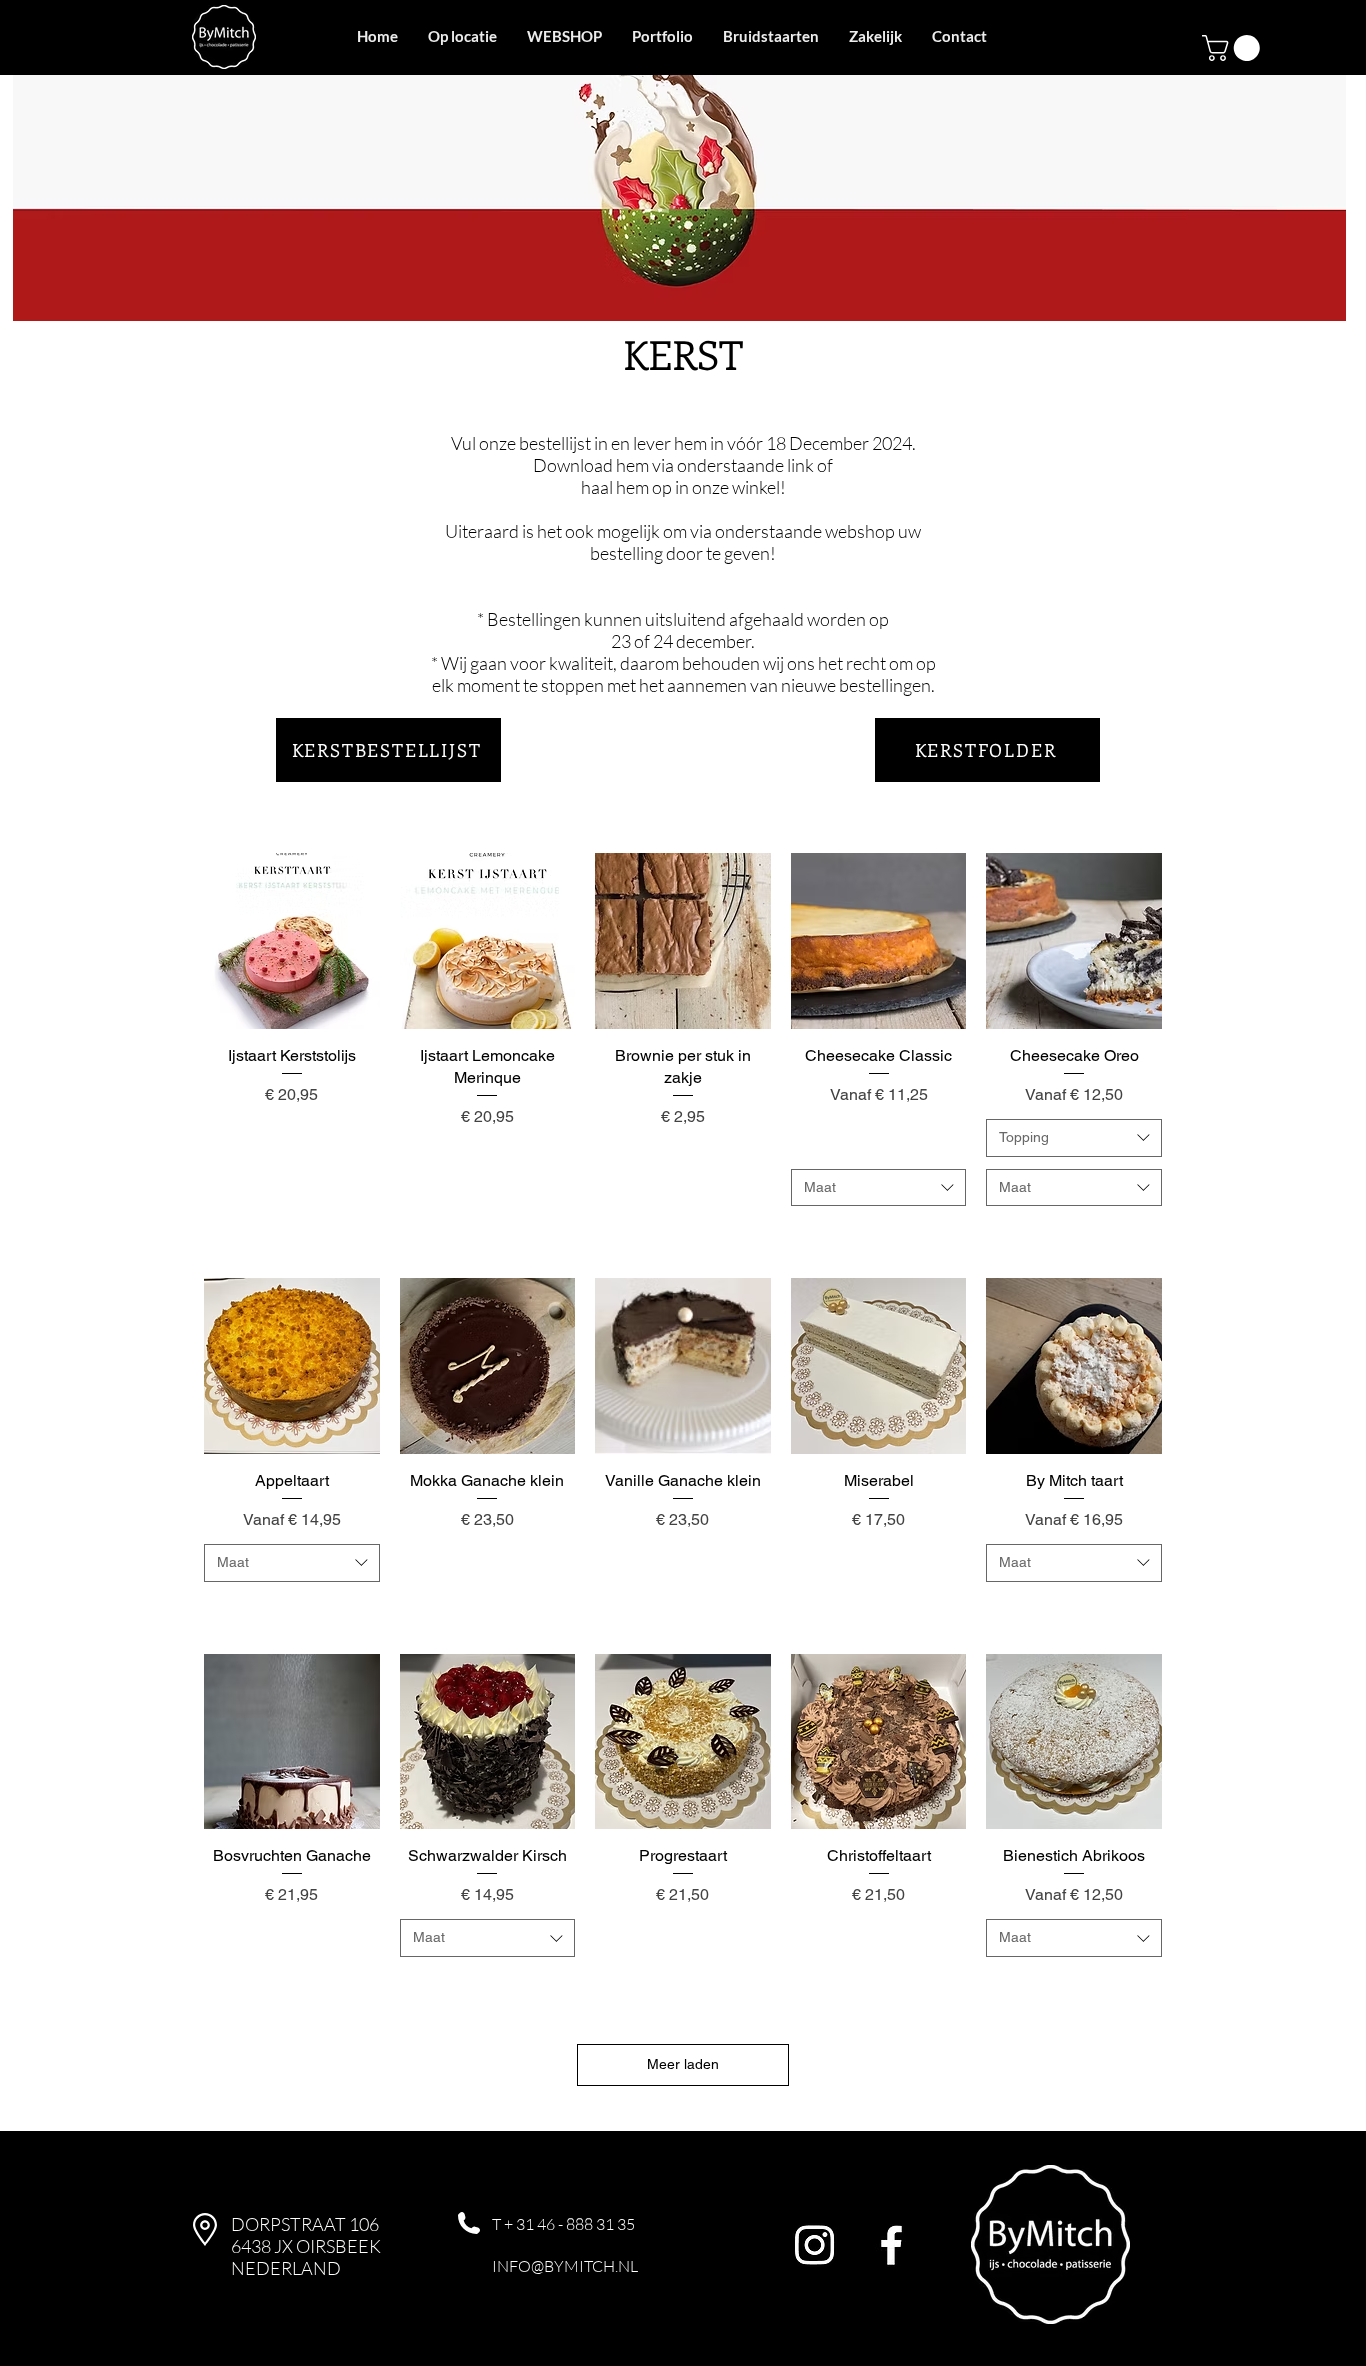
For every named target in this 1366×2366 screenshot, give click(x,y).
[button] (1234, 48)
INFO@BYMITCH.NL (565, 2266)
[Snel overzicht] (292, 941)
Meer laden (683, 2064)
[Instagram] (814, 2244)
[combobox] (879, 1188)
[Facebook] (891, 2244)
